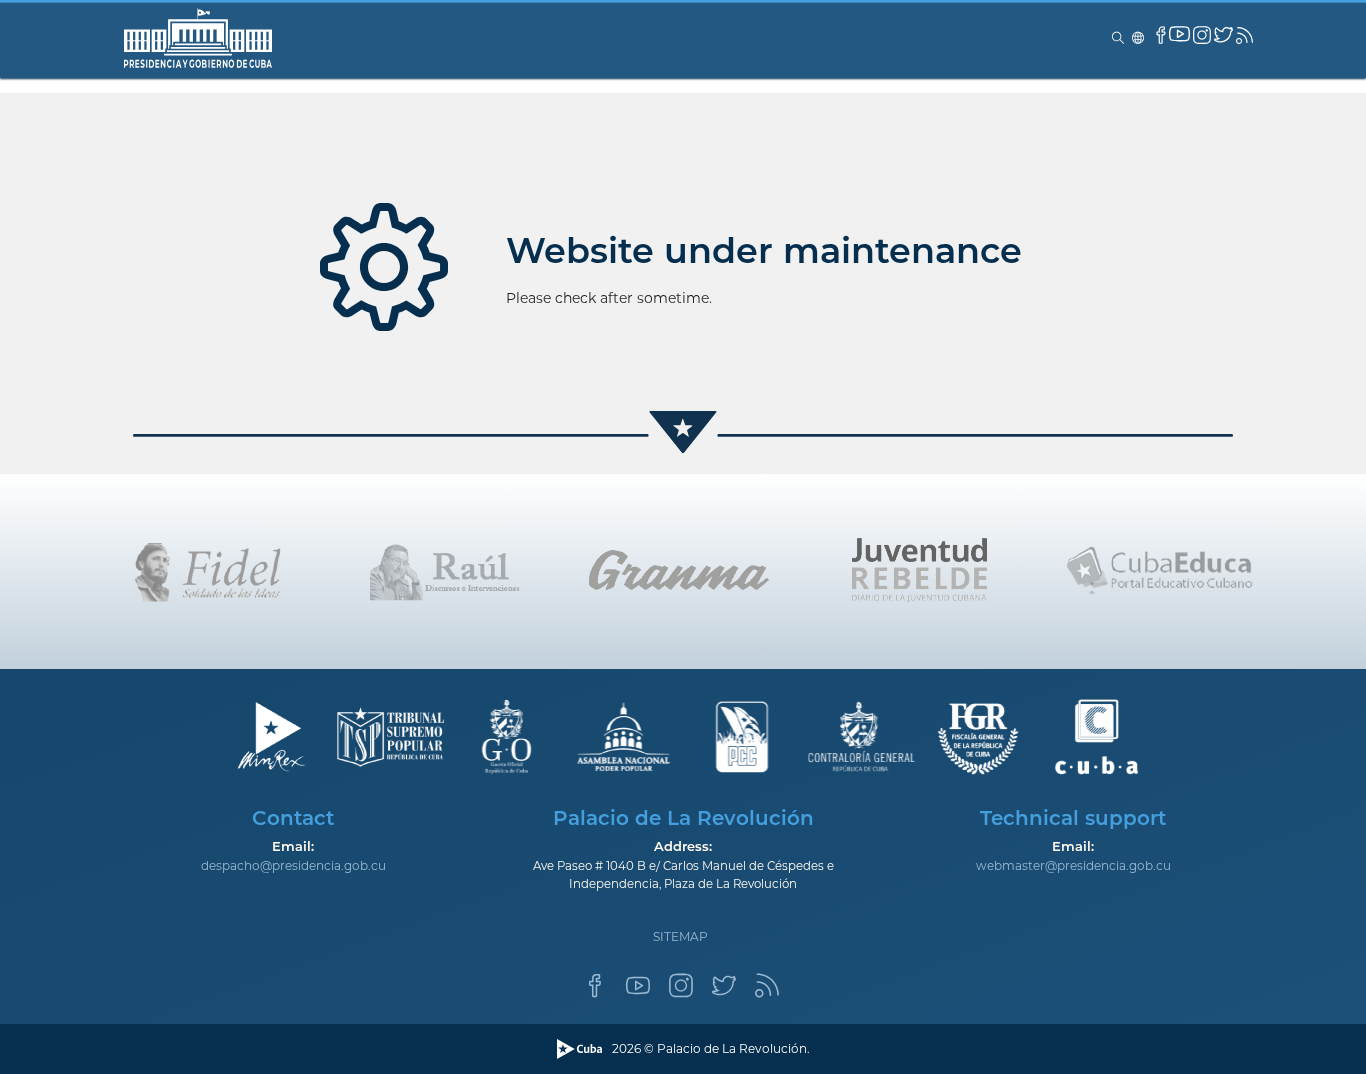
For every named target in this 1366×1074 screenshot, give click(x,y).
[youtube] (1179, 33)
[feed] (1244, 35)
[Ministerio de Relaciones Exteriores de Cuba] (270, 737)
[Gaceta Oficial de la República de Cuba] (506, 737)
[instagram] (1202, 35)
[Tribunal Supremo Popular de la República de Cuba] (388, 737)
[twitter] (1223, 34)
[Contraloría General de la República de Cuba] (860, 737)
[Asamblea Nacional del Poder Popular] (624, 737)
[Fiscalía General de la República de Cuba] (978, 737)
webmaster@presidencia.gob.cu (1073, 865)
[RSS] (767, 991)
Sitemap (680, 936)
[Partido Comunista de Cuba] (742, 737)
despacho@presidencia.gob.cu (293, 865)
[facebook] (1161, 35)
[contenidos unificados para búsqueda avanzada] (1096, 737)
